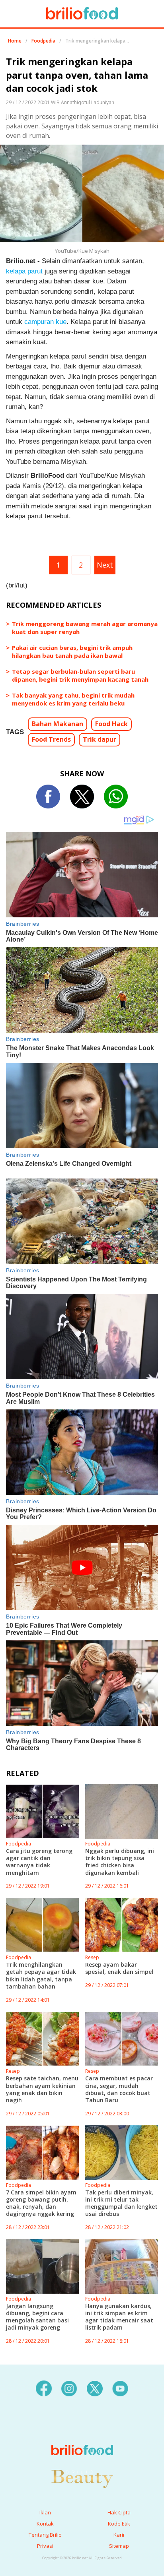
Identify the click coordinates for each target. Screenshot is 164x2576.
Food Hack (111, 724)
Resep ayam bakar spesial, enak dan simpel (119, 1968)
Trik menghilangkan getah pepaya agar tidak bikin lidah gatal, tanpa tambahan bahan (41, 1975)
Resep (92, 1957)
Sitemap (119, 2546)
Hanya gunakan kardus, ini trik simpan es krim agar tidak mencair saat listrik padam (119, 2317)
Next (105, 565)
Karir (119, 2535)
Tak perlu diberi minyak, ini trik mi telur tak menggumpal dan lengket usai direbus (121, 2203)
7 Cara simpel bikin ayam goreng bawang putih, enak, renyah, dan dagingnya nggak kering (41, 2203)
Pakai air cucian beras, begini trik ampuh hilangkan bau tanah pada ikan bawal (72, 651)
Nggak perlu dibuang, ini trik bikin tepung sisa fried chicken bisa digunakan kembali (120, 1862)
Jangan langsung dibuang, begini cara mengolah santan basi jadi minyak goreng (37, 2317)
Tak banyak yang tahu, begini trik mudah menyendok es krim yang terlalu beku (73, 699)
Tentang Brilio (45, 2535)
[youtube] (120, 2388)
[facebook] (44, 2388)
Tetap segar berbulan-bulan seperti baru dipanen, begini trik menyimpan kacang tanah (80, 675)
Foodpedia (43, 41)
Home (15, 41)
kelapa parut (24, 271)
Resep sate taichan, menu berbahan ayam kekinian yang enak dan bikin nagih (42, 2089)
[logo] (82, 2434)
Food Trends (51, 739)
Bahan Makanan (58, 724)
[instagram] (69, 2388)
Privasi (45, 2546)
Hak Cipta (119, 2512)
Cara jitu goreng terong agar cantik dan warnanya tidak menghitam (39, 1862)
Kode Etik (119, 2524)
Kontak (45, 2524)
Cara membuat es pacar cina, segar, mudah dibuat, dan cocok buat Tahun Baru (119, 2089)
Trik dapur (100, 739)
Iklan (45, 2512)
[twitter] (95, 2388)
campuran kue (45, 322)
